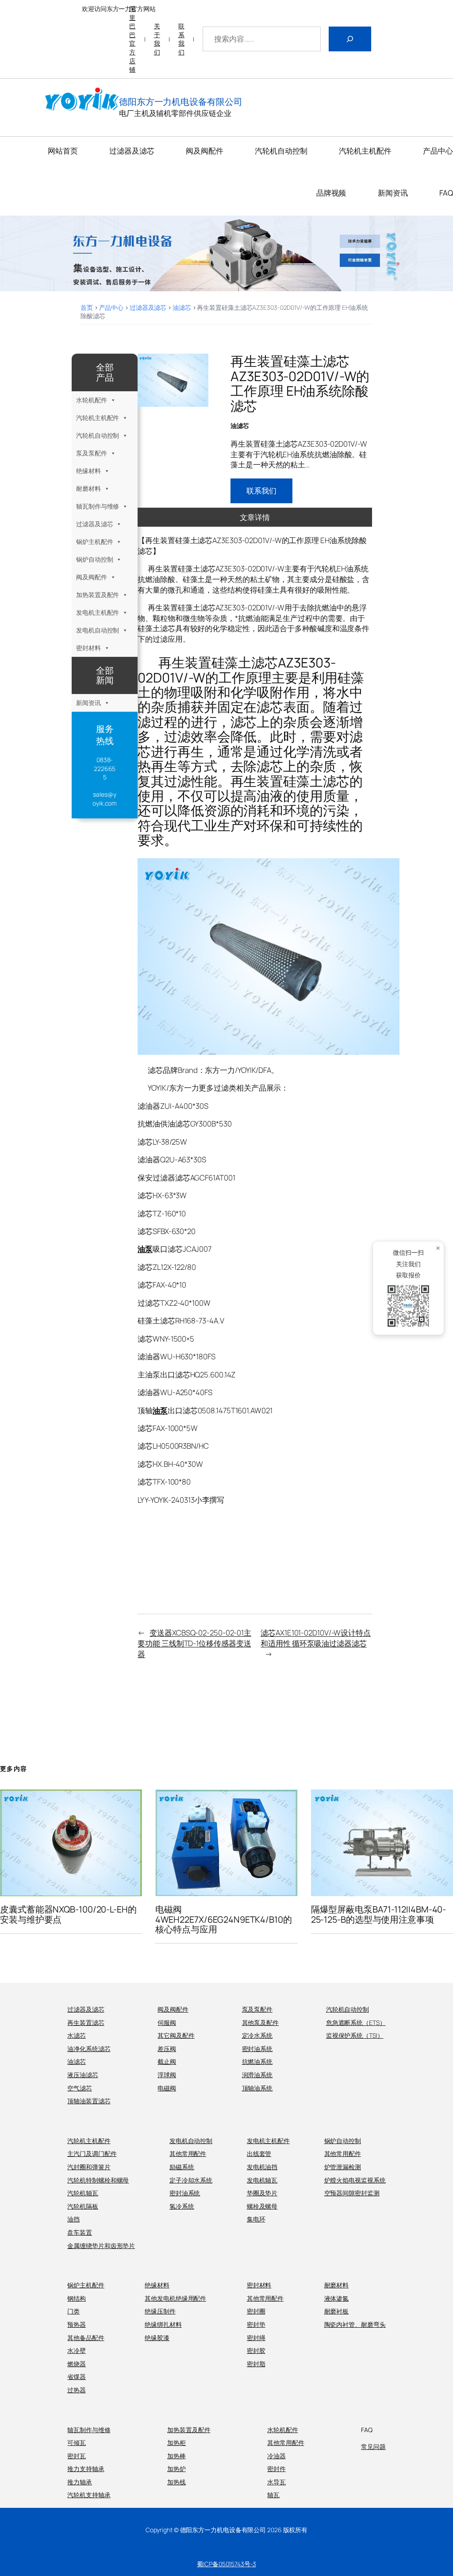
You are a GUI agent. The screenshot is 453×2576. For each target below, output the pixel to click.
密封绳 (256, 2338)
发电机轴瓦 (262, 2180)
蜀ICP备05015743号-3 (226, 2564)
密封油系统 (257, 2049)
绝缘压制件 (160, 2311)
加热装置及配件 (98, 595)
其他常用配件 (188, 2154)
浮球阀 (167, 2075)
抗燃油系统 (257, 2061)
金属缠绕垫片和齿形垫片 (101, 2246)
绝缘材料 (88, 471)
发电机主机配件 (98, 612)
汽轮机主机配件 (98, 418)
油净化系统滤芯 (89, 2049)
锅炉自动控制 (94, 559)
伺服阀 (167, 2023)
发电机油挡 (262, 2167)
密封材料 (88, 648)
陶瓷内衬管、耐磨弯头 (355, 2324)
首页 (87, 307)
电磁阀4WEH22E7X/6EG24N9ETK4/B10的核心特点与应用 (223, 1919)
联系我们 (181, 39)
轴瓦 (273, 2495)
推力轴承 (80, 2482)
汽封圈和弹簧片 (89, 2167)
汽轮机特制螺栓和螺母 (98, 2180)
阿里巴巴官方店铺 (132, 39)
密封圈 (256, 2311)
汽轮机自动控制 (98, 435)
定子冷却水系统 (191, 2180)
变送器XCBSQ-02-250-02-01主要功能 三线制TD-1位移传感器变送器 (194, 1643)
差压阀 (167, 2049)
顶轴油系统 (257, 2088)
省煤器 (77, 2377)
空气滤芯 (80, 2088)
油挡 (73, 2219)
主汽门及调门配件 (92, 2154)
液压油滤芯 (83, 2075)
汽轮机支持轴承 (89, 2495)
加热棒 (177, 2456)
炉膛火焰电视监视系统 (355, 2180)
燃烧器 (77, 2364)
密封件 (276, 2469)
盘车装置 (80, 2232)
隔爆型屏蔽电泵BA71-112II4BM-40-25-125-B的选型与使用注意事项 (379, 1914)
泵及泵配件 (92, 453)
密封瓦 (77, 2456)
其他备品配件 (86, 2338)
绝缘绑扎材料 (163, 2324)
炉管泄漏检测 (343, 2167)
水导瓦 (276, 2482)
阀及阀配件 (92, 577)
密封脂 (256, 2364)
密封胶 (256, 2350)
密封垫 (256, 2324)
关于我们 (157, 39)
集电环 (256, 2219)
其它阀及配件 (176, 2035)
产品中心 (111, 307)
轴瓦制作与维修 (98, 506)
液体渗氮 (337, 2298)
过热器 (77, 2390)
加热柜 (177, 2443)
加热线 (177, 2482)
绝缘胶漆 (157, 2338)
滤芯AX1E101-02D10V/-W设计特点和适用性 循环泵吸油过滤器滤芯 (316, 1638)
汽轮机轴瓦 (83, 2193)
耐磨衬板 (337, 2311)
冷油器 (276, 2456)
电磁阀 (167, 2088)
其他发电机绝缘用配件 (175, 2298)
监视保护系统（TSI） (355, 2035)
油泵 (145, 1249)
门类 (73, 2311)
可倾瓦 (77, 2443)
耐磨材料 (88, 488)
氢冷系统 (182, 2206)
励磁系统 (182, 2167)
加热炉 (177, 2469)
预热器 (77, 2324)
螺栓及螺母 (262, 2206)
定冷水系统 (257, 2035)
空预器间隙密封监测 (352, 2193)
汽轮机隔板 (83, 2206)
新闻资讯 (88, 703)
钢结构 (77, 2298)
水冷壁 (77, 2350)
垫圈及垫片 (262, 2193)
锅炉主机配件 (94, 542)
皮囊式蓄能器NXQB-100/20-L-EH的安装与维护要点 (68, 1914)
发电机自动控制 (98, 630)
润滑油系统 (257, 2075)
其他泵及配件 (260, 2023)
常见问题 (373, 2447)
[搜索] (350, 39)
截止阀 (167, 2061)
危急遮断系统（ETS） (356, 2023)
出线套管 (259, 2154)
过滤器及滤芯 (148, 307)
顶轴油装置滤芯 (89, 2101)
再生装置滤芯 (86, 2023)
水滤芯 (77, 2035)
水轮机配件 (92, 400)
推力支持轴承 (86, 2469)
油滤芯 (182, 307)
